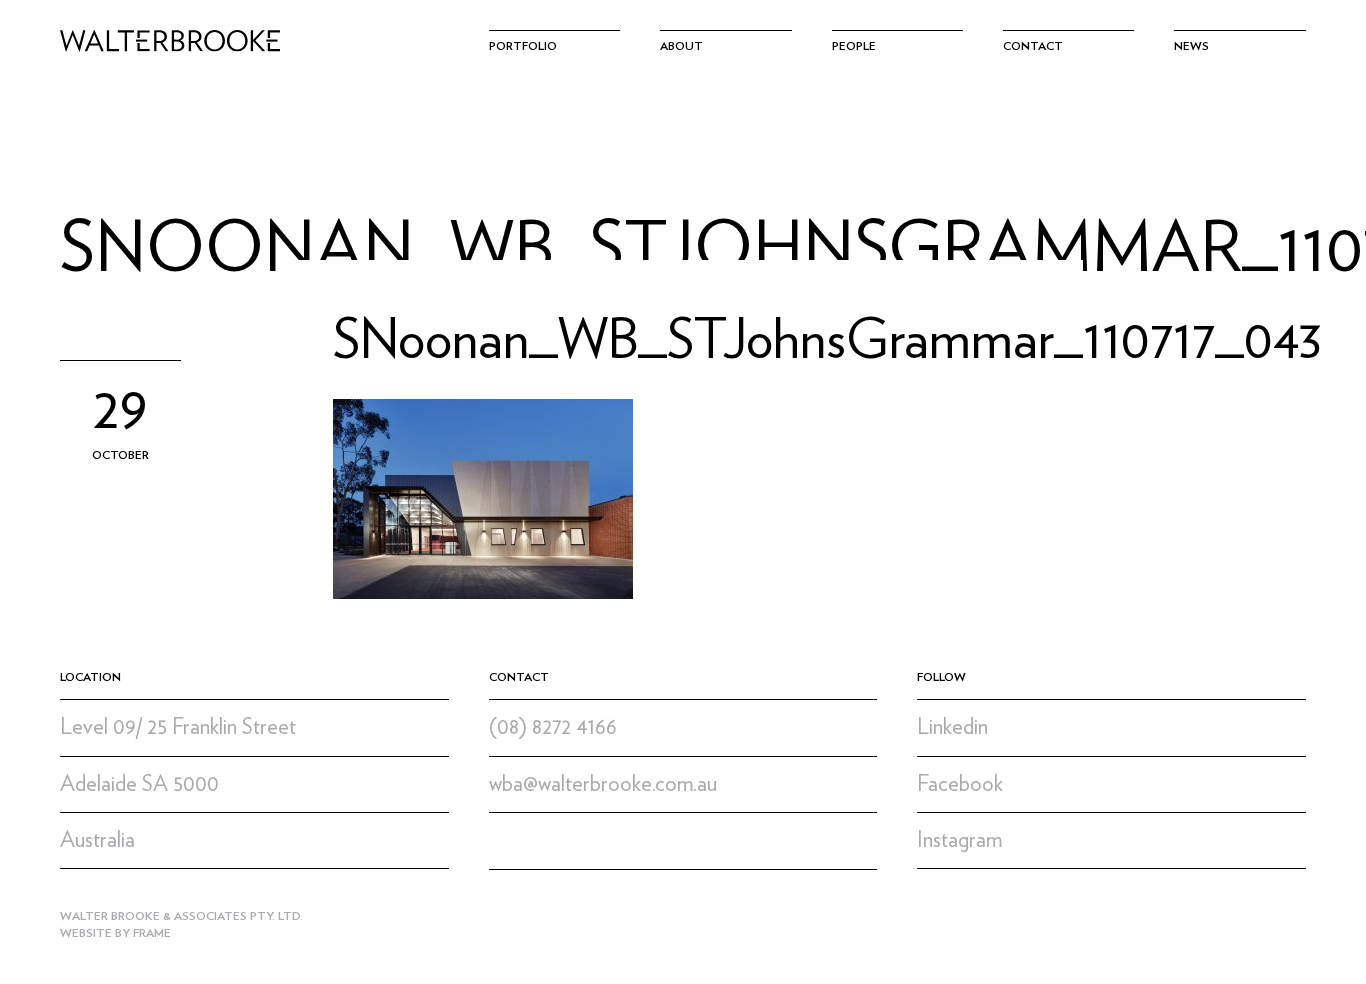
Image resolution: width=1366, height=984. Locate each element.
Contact (1033, 46)
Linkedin (952, 727)
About (681, 46)
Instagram (959, 840)
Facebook (960, 784)
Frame (152, 933)
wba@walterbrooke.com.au (603, 784)
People (854, 46)
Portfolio (523, 46)
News (1191, 46)
